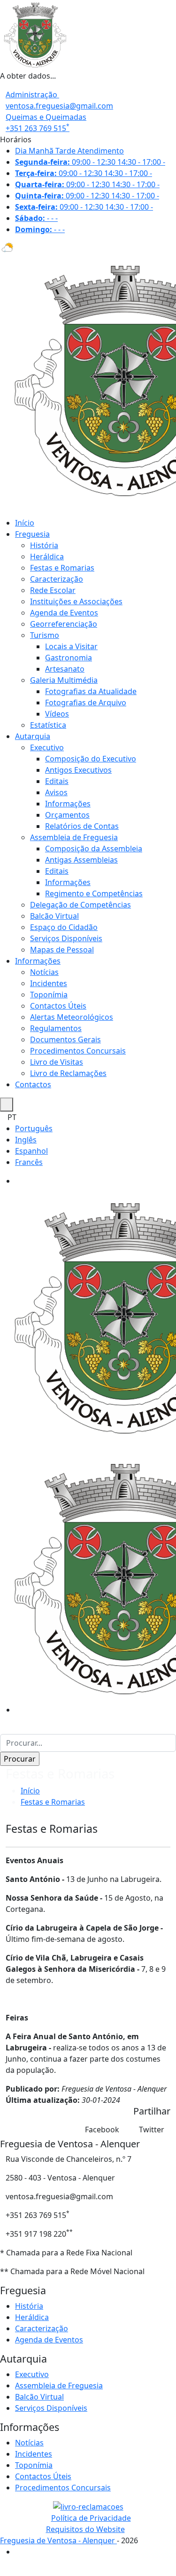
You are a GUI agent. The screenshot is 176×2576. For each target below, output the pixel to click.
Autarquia (33, 736)
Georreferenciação (64, 624)
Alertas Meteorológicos (72, 1017)
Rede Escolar (53, 590)
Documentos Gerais (65, 1039)
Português (34, 1128)
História (44, 545)
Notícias (44, 972)
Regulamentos (56, 1028)
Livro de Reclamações (68, 1073)
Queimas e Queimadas (46, 117)
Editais (57, 781)
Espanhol (31, 1151)
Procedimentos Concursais (78, 1051)
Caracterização (57, 579)
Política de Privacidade (91, 2518)
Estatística (48, 725)
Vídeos (57, 714)
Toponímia (49, 995)
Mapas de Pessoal (62, 950)
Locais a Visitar (71, 646)
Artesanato (65, 669)
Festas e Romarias (62, 568)
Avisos (56, 792)
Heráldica (47, 556)
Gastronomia (69, 658)
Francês (29, 1162)
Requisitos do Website (85, 2529)
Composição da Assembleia (94, 849)
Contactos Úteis (58, 1006)
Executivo (47, 747)
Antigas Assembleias (81, 860)
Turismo (45, 635)
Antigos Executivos (78, 770)
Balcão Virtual (54, 916)
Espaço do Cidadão (64, 927)
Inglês (26, 1140)
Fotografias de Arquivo (86, 703)
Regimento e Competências (94, 893)
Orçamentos (67, 815)
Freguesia (32, 534)
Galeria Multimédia (64, 680)
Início (25, 523)
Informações (68, 804)
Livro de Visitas (57, 1062)
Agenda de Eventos (64, 613)
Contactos (33, 1084)
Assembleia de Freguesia (74, 837)
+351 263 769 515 (38, 128)
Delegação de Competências (80, 905)
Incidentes (49, 983)
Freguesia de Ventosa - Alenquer (58, 2540)
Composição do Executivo (91, 759)
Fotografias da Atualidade (91, 691)
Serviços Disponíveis (66, 938)
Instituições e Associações (76, 601)
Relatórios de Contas (82, 826)
